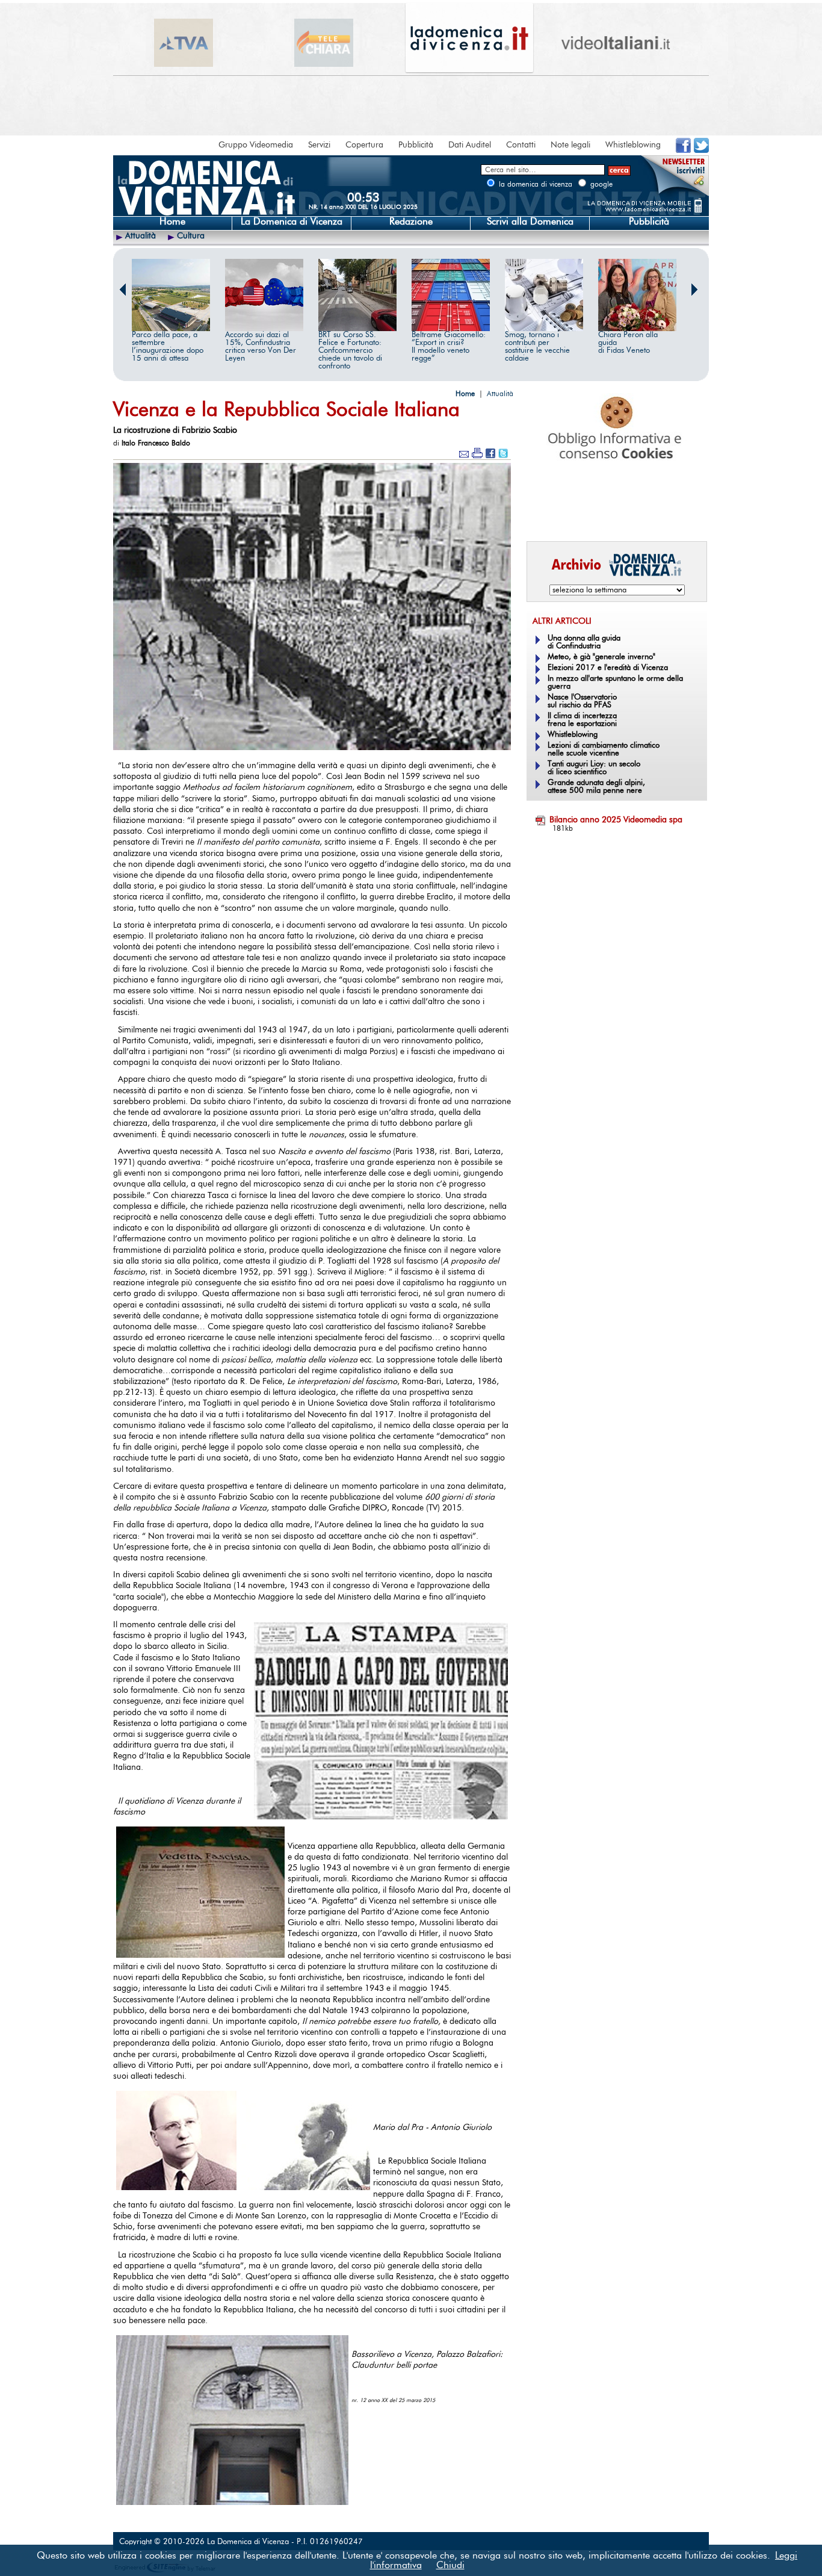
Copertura (364, 145)
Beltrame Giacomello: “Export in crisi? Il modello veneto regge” (449, 347)
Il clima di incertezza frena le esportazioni (582, 720)
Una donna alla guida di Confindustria (584, 642)
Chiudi (450, 2565)
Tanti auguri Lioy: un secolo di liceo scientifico (594, 768)
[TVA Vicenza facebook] (683, 151)
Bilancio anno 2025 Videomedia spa (616, 820)
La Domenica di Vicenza (292, 222)
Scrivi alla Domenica (530, 222)
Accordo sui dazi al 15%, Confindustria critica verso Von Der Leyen (261, 347)
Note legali (570, 145)
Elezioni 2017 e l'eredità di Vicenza (608, 668)
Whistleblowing (633, 145)
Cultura (191, 236)
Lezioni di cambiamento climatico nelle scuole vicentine (604, 750)
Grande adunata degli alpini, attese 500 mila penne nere (596, 787)
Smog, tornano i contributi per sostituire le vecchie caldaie (537, 347)
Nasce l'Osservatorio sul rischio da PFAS (582, 701)
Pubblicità (416, 145)
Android (546, 515)
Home (172, 222)
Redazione (411, 222)
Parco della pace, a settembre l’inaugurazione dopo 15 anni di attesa (168, 347)
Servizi (319, 145)
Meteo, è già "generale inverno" (601, 657)
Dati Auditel (470, 145)
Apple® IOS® (614, 515)
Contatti (521, 145)
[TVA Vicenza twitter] (701, 151)
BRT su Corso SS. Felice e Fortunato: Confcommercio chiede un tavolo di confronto (350, 351)
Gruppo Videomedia (256, 145)
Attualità (141, 236)
